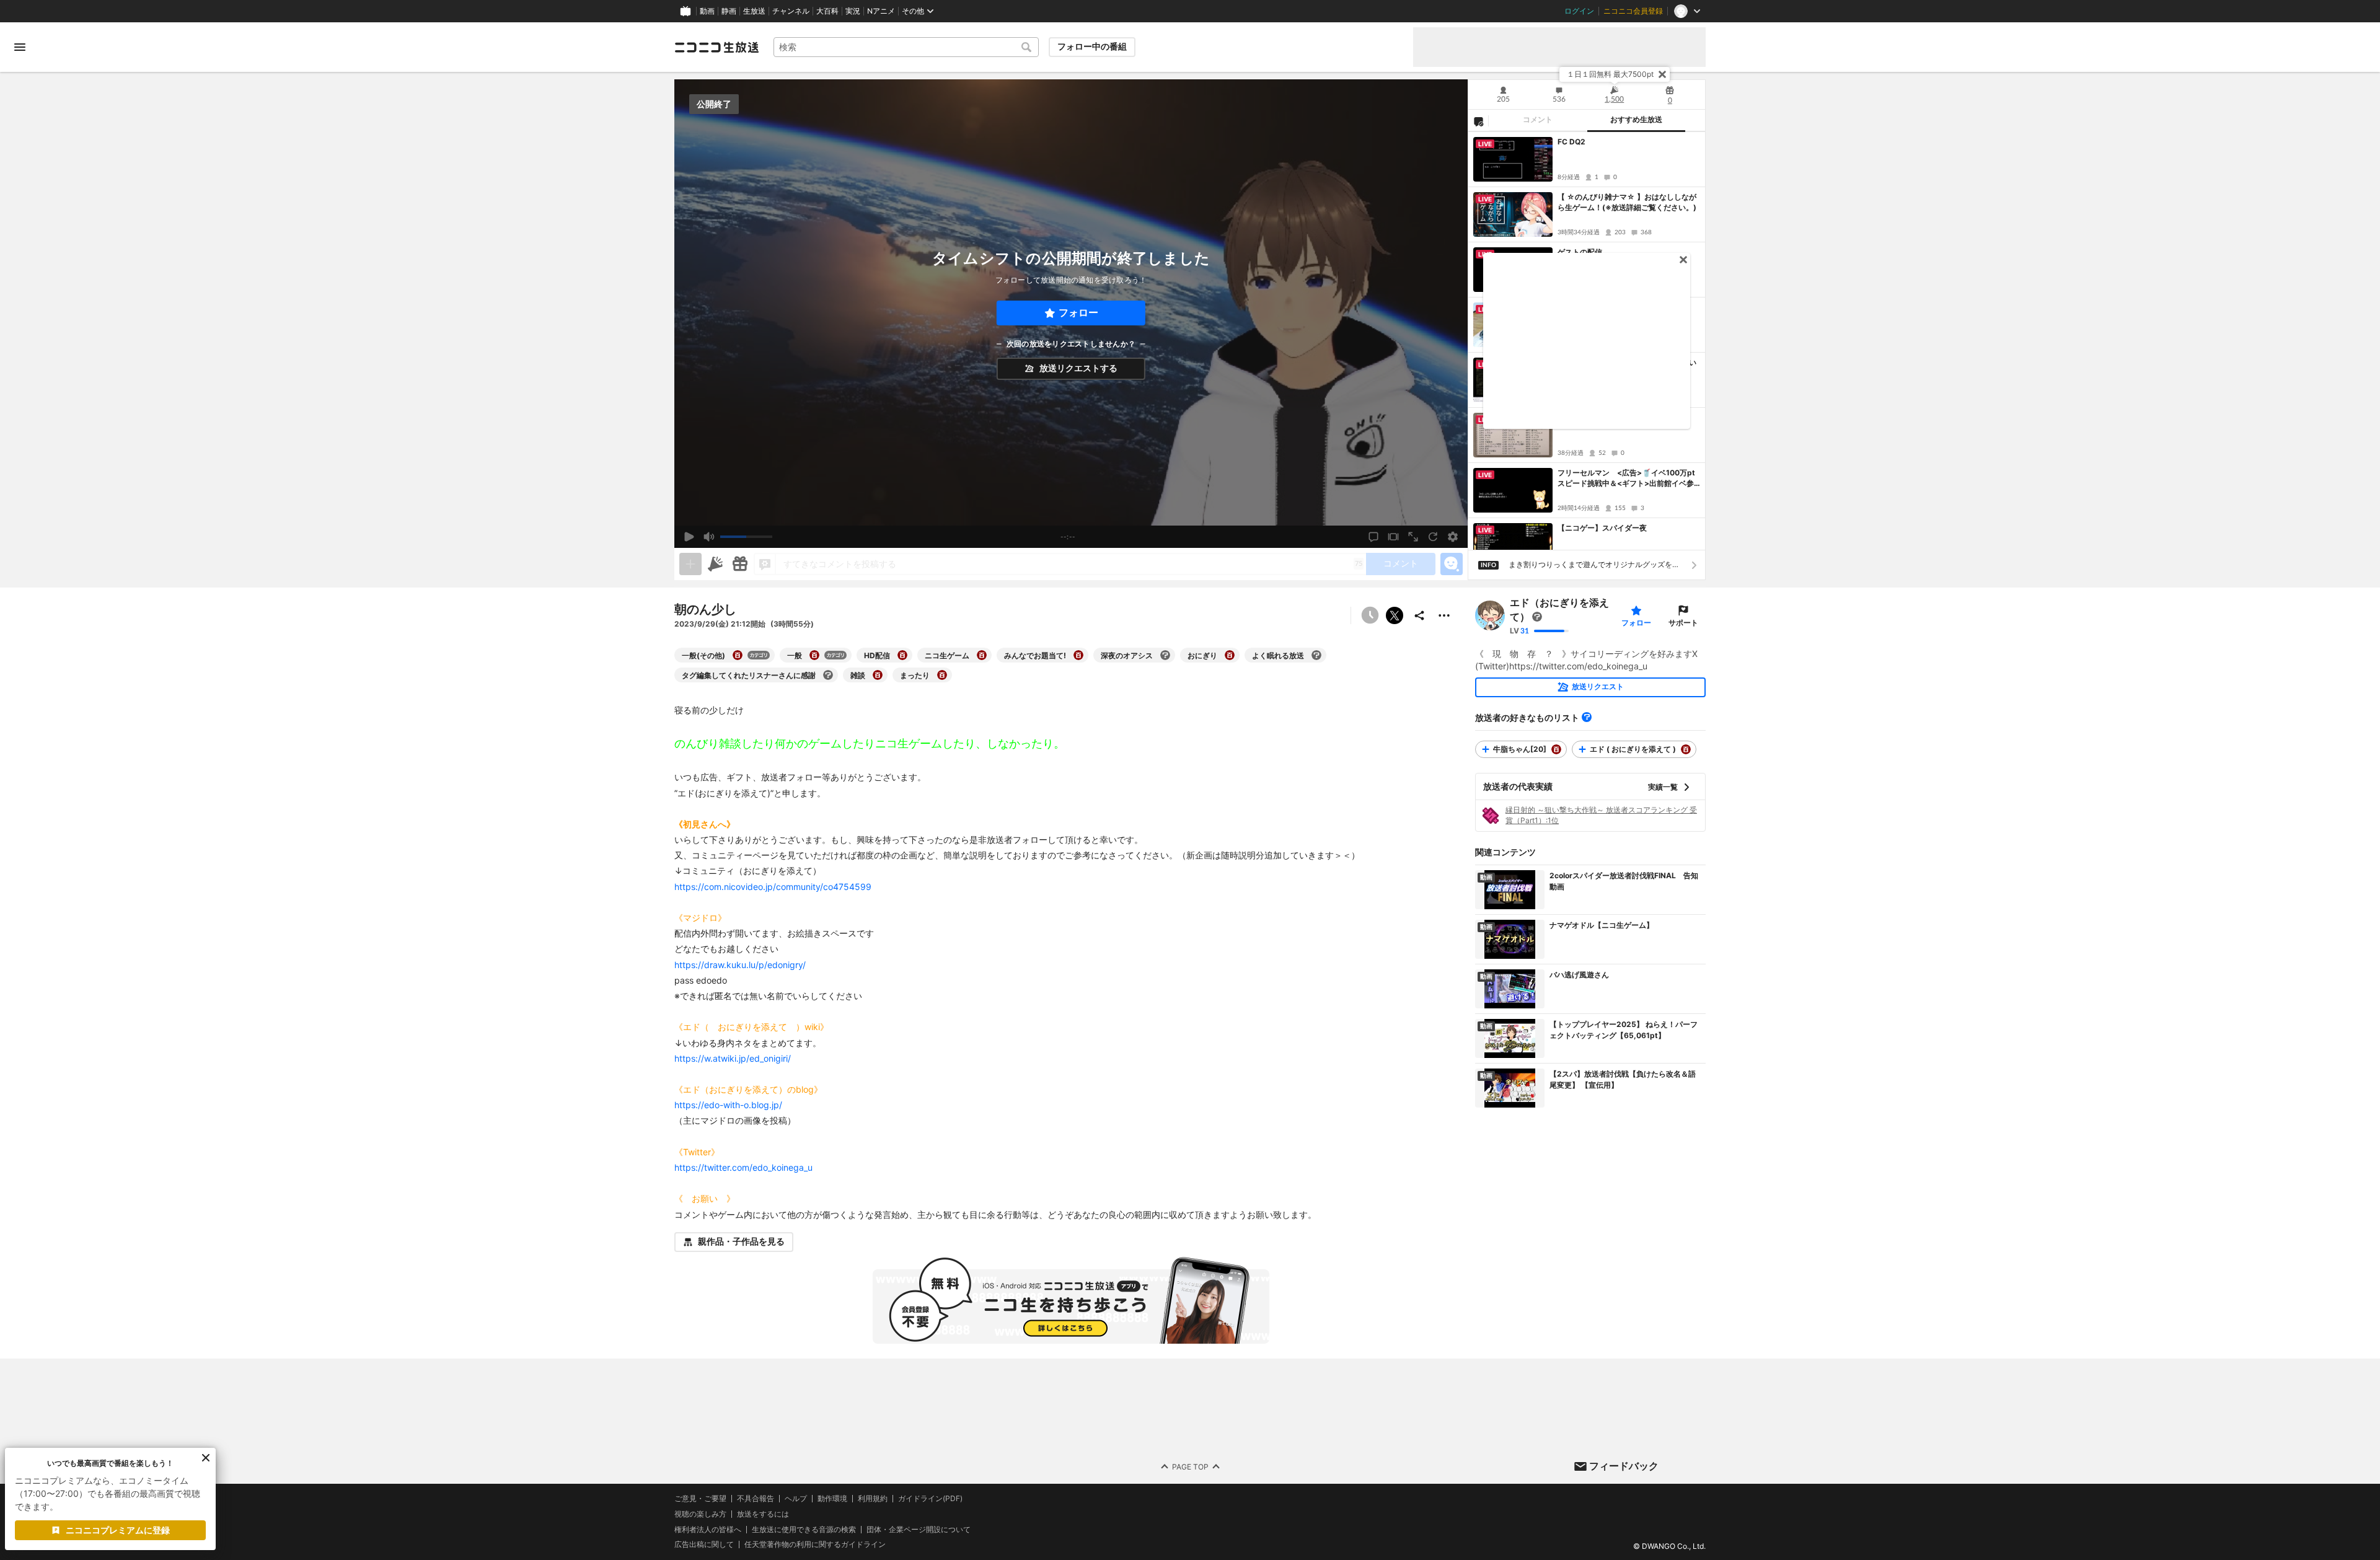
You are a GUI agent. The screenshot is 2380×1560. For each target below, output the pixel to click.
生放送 (754, 11)
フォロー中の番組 (1092, 46)
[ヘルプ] (1587, 717)
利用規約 (873, 1499)
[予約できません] (1370, 615)
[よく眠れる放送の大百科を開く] (1316, 655)
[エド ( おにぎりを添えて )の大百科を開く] (1686, 749)
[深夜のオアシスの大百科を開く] (1165, 655)
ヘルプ (796, 1499)
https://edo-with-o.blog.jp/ (728, 1105)
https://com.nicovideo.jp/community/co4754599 (773, 887)
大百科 (827, 11)
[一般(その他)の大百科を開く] (738, 655)
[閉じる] (1662, 74)
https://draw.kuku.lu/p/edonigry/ (740, 965)
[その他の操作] (1444, 615)
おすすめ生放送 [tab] (1636, 120)
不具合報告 (756, 1499)
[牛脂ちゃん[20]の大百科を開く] (1556, 749)
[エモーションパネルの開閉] (1452, 564)
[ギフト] (740, 564)
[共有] (1419, 615)
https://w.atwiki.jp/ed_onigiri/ (733, 1058)
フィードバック (1624, 1466)
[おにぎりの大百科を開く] (1230, 655)
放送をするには (763, 1514)
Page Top (1190, 1466)
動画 (707, 11)
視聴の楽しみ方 (700, 1514)
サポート (1683, 623)
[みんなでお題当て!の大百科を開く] (1078, 655)
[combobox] (906, 47)
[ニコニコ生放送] (716, 47)
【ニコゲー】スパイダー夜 (1602, 528)
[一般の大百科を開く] (814, 655)
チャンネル (791, 11)
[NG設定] (1478, 121)
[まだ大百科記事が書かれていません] (1537, 617)
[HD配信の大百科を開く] (902, 655)
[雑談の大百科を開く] (878, 675)
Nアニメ (881, 11)
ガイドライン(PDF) (930, 1499)
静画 (729, 11)
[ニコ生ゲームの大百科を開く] (982, 655)
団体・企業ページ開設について (919, 1529)
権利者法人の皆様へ (708, 1529)
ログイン (1579, 11)
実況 (853, 11)
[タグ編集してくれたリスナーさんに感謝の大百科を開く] (828, 675)
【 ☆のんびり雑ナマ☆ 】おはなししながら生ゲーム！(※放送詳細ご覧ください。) (1627, 202)
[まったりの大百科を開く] (942, 675)
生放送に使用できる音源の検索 (804, 1529)
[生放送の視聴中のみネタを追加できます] (690, 564)
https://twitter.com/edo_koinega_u (743, 1167)
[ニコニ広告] (715, 564)
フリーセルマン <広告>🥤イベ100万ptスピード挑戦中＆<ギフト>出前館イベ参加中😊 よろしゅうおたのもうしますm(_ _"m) (1629, 478)
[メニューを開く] (20, 47)
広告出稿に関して (704, 1544)
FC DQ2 (1571, 142)
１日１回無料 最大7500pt (1610, 74)
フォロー (1078, 313)
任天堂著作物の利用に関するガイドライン (815, 1545)
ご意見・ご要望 (700, 1498)
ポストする (1395, 615)
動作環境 (832, 1499)
